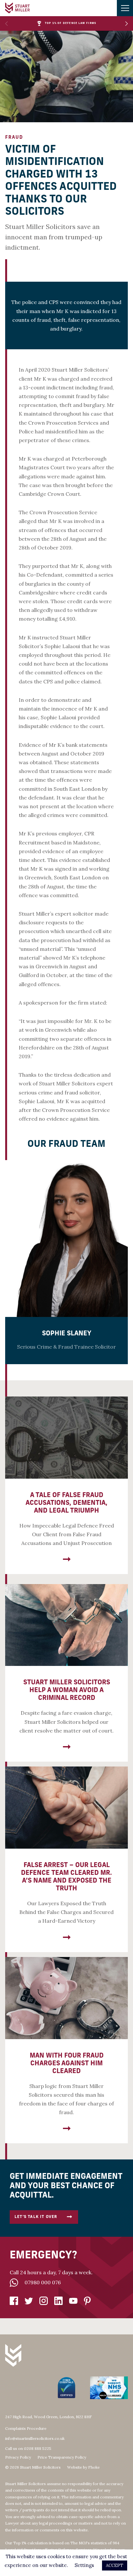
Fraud (14, 138)
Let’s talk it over (36, 2217)
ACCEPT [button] (115, 2565)
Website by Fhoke (83, 2467)
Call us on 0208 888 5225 (28, 2448)
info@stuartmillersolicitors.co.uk (35, 2438)
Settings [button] (84, 2565)
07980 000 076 (43, 2282)
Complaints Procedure (26, 2428)
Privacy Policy (18, 2457)
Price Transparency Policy (62, 2457)
